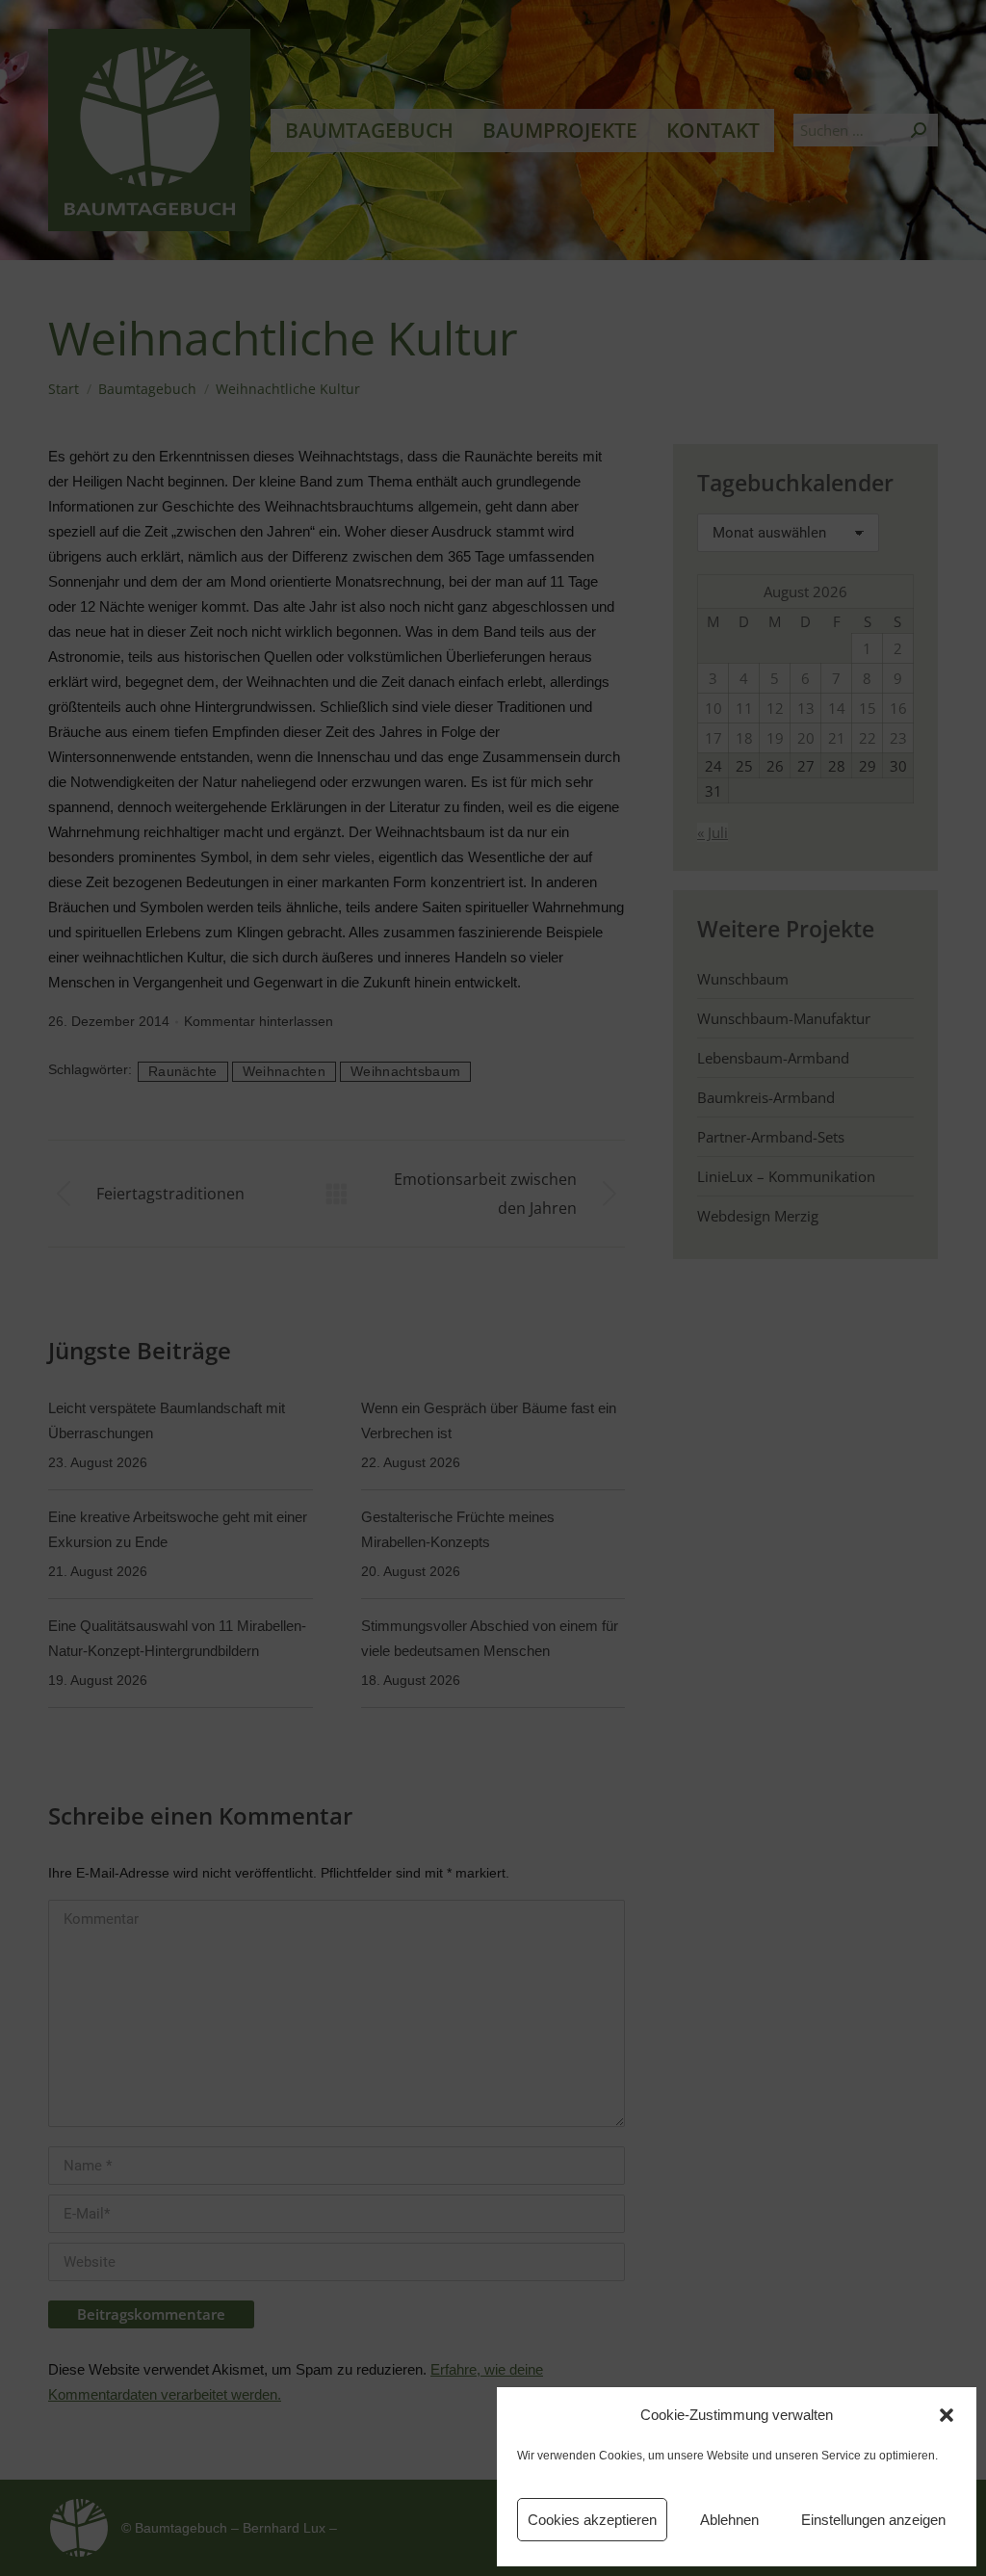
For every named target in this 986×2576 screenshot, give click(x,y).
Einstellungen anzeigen (873, 2520)
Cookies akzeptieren (592, 2520)
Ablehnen (729, 2520)
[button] (947, 2415)
